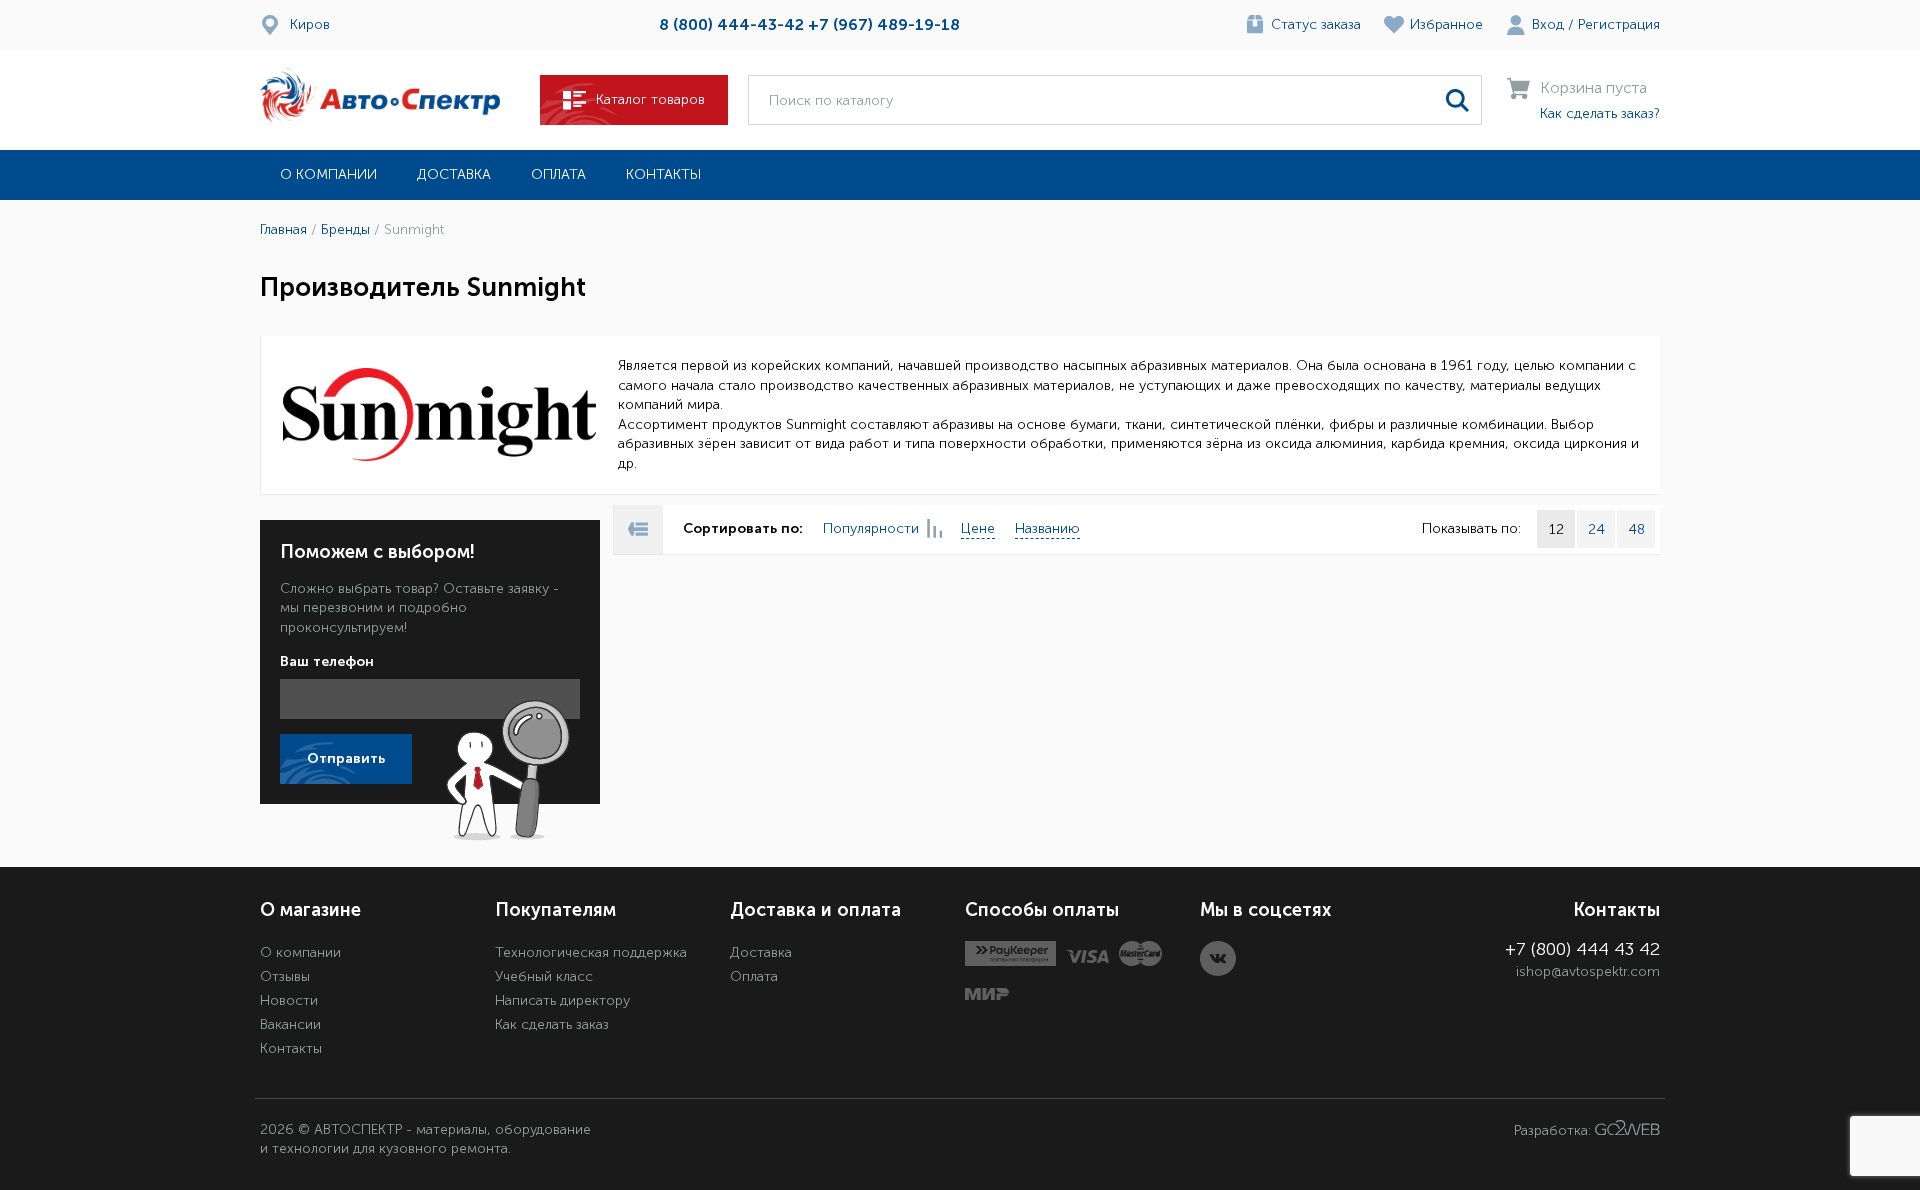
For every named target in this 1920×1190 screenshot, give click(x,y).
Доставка (454, 174)
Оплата (558, 174)
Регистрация (1619, 24)
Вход (1548, 24)
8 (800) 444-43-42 (731, 24)
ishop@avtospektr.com (1588, 971)
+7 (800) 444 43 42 (1582, 949)
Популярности (871, 528)
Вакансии (290, 1024)
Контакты (663, 174)
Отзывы (285, 976)
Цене (978, 528)
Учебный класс (544, 976)
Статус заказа (1316, 24)
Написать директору (562, 1000)
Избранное (1446, 24)
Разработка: (1554, 1130)
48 (1636, 529)
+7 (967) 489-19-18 (884, 24)
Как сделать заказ (552, 1024)
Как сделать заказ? (1600, 113)
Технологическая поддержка (591, 952)
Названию (1047, 528)
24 (1596, 529)
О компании (328, 174)
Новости (289, 1000)
